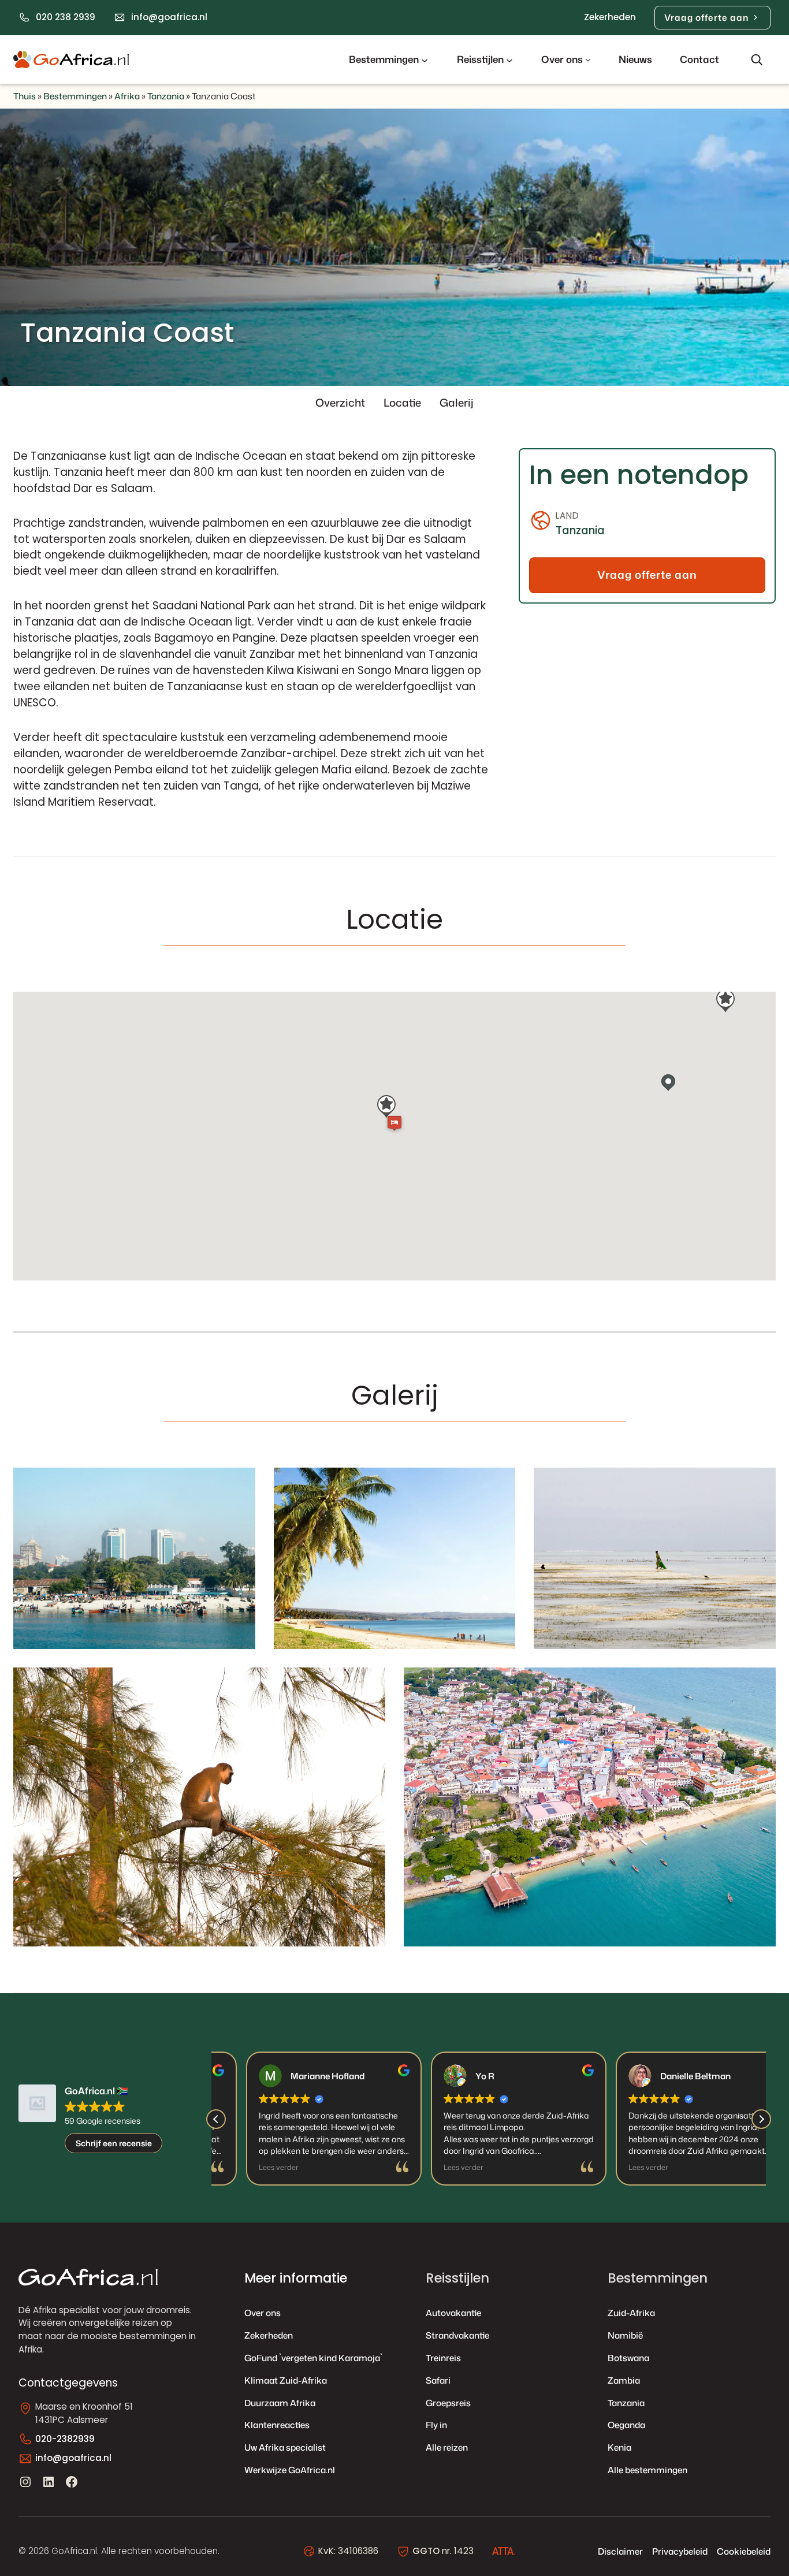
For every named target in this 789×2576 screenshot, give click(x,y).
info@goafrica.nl (169, 17)
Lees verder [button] (248, 2167)
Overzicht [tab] (340, 403)
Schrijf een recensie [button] (114, 2143)
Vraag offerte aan (706, 17)
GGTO (426, 2551)
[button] (761, 2119)
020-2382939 (65, 2439)
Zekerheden (610, 17)
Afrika (127, 96)
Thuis (25, 96)
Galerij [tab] (457, 403)
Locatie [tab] (402, 403)
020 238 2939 (66, 17)
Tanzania (166, 96)
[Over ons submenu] (588, 59)
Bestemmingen (75, 96)
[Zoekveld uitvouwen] (757, 59)
